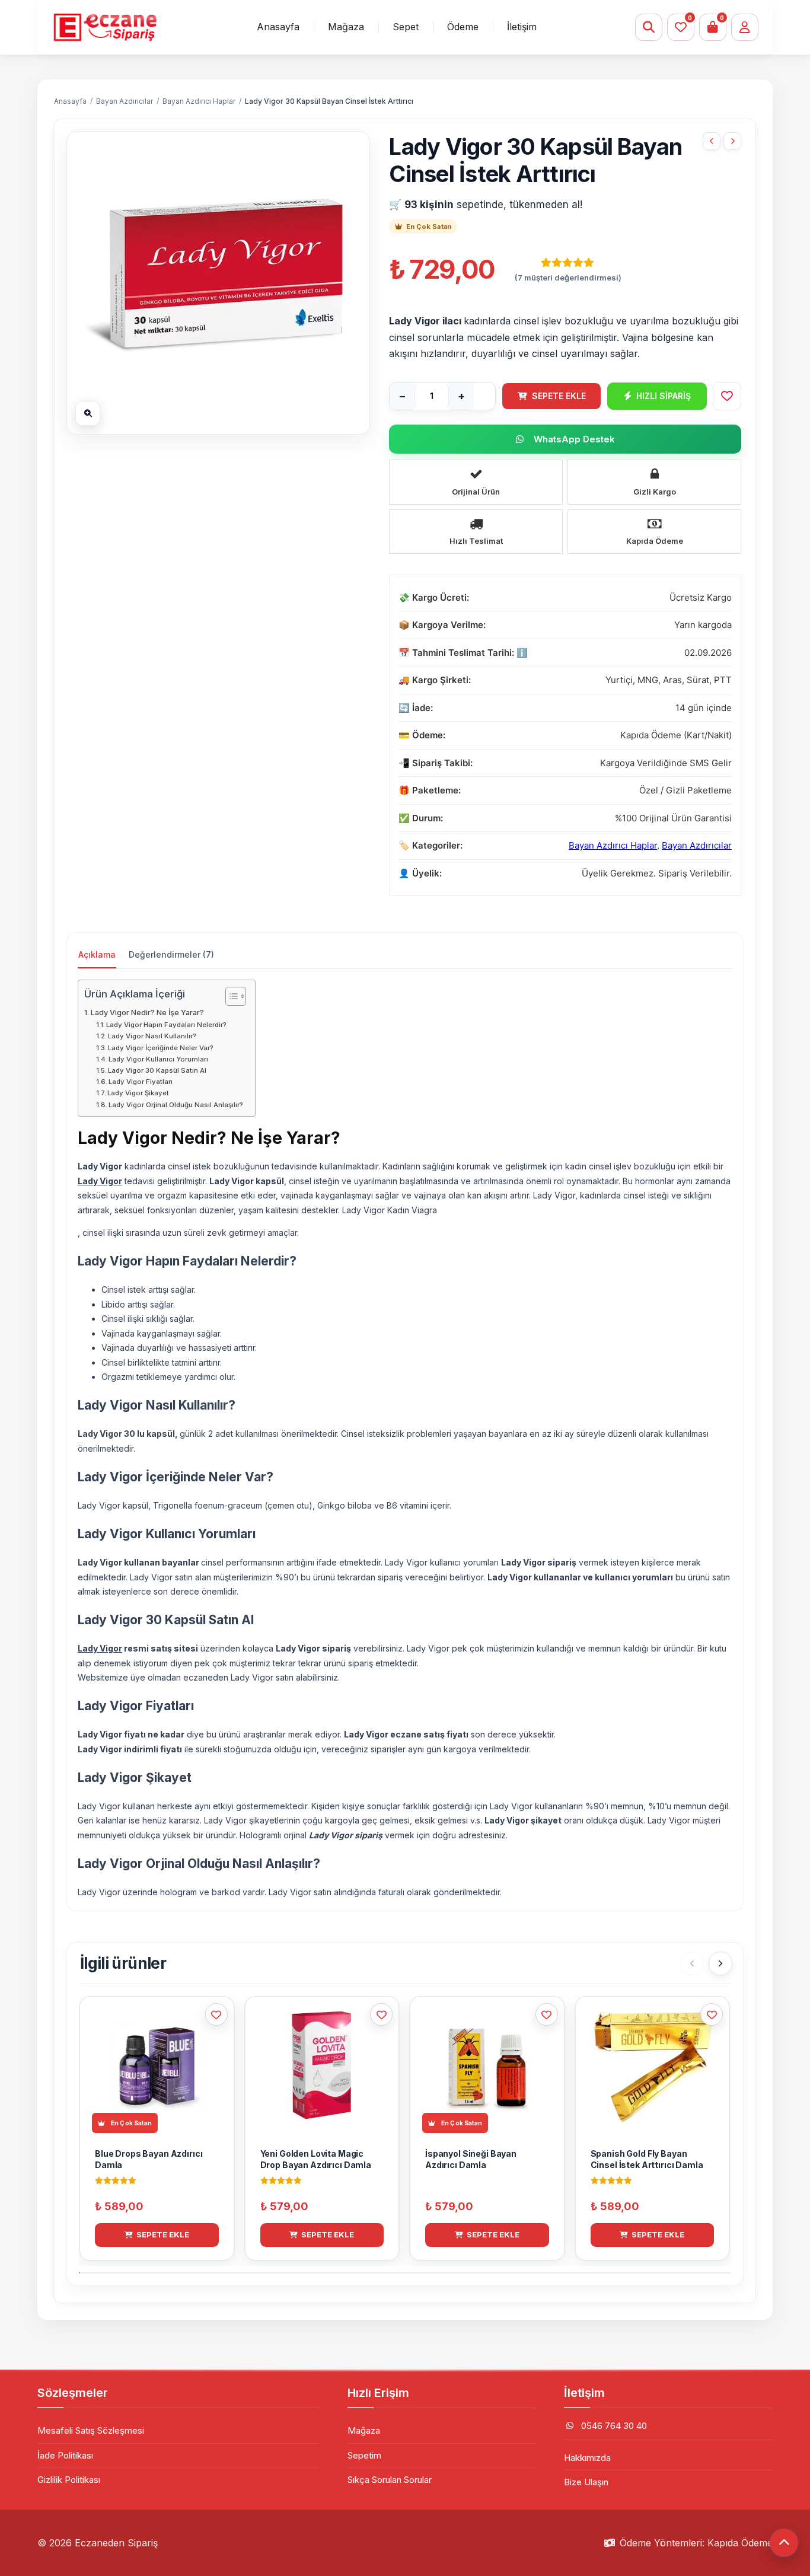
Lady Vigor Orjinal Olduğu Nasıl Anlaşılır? (176, 1105)
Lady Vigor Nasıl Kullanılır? (152, 1036)
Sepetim (364, 2455)
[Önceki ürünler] (692, 1963)
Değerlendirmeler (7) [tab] (171, 954)
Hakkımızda (587, 2458)
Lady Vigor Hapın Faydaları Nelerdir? (166, 1025)
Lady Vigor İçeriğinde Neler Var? (161, 1048)
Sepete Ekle (559, 396)
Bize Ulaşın (586, 2482)
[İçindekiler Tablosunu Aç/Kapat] (230, 996)
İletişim (522, 27)
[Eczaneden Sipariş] (105, 27)
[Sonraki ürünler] (720, 1963)
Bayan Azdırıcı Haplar (199, 101)
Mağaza (346, 27)
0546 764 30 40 (614, 2426)
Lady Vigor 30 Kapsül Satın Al (157, 1070)
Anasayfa (278, 27)
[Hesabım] (745, 27)
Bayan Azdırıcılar (125, 101)
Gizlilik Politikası (69, 2480)
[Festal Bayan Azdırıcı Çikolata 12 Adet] (712, 141)
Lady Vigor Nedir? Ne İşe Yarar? (147, 1013)
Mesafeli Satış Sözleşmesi (91, 2430)
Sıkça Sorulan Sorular (390, 2480)
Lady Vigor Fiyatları (141, 1082)
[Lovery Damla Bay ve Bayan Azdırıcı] (732, 141)
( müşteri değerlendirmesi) (568, 278)
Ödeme (463, 27)
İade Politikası (65, 2455)
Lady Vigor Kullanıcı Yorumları (158, 1059)
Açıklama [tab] (97, 954)
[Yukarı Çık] (784, 2543)
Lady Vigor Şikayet (138, 1093)
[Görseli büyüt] (88, 413)
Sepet (406, 27)
